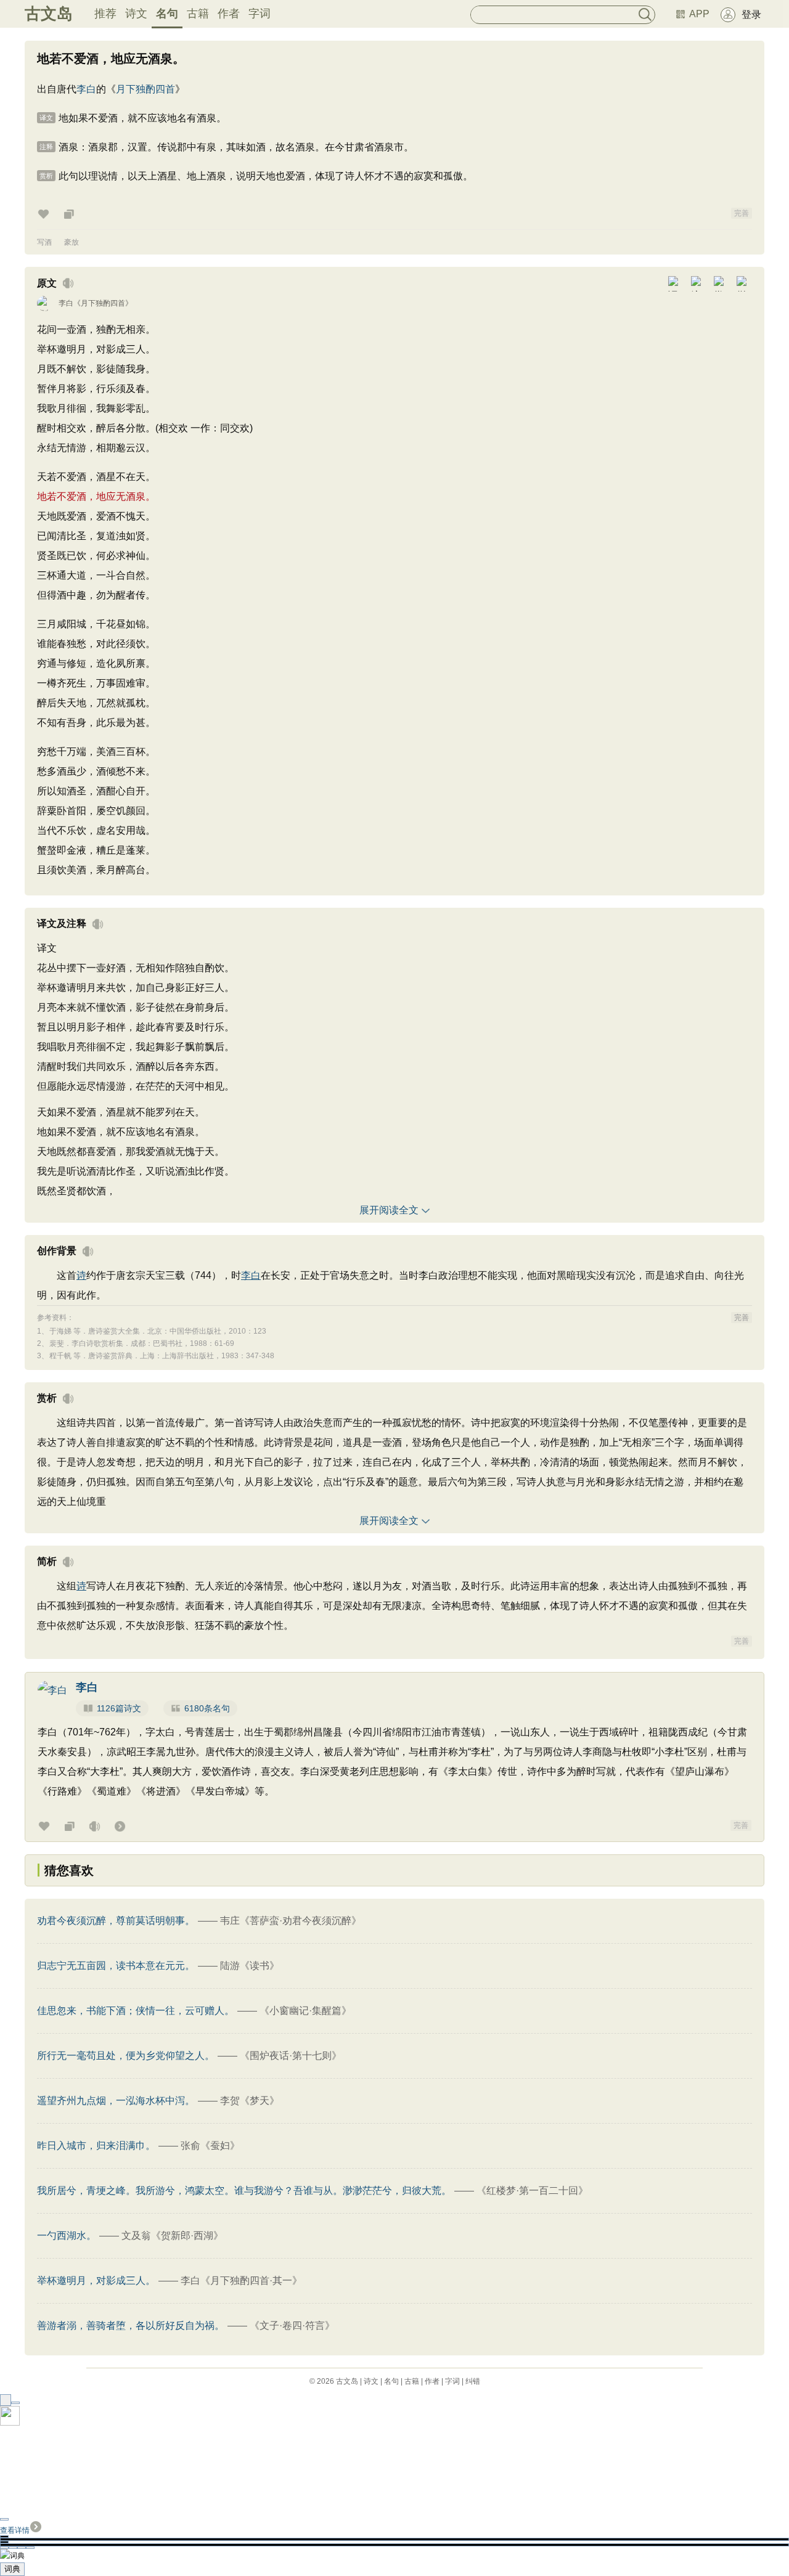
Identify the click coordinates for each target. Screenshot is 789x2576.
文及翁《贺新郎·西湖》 (172, 2236)
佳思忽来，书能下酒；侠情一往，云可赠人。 (136, 2011)
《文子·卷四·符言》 (292, 2325)
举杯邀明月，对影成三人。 (96, 2280)
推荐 (105, 14)
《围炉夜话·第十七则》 (291, 2056)
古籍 (198, 14)
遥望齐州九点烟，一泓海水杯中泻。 (116, 2101)
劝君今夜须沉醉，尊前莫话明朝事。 (116, 1921)
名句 (167, 14)
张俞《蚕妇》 (210, 2146)
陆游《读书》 (250, 1966)
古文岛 (49, 14)
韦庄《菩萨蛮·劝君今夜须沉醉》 (291, 1921)
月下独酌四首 (145, 89)
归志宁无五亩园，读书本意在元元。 (116, 1966)
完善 (742, 213)
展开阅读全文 (389, 1210)
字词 (260, 14)
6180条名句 (207, 1708)
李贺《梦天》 (250, 2101)
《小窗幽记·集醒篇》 (305, 2011)
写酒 (44, 242)
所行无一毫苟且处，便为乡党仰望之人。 (126, 2056)
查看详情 (15, 2530)
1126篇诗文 (119, 1708)
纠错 (473, 2381)
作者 (229, 14)
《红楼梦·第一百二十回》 (532, 2191)
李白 (86, 89)
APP (699, 14)
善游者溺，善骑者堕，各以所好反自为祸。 (131, 2325)
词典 (12, 2569)
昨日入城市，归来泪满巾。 (96, 2146)
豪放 (72, 242)
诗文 (136, 14)
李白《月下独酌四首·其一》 (241, 2280)
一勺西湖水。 (67, 2236)
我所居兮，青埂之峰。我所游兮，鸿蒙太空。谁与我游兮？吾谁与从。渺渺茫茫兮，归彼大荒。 (244, 2191)
